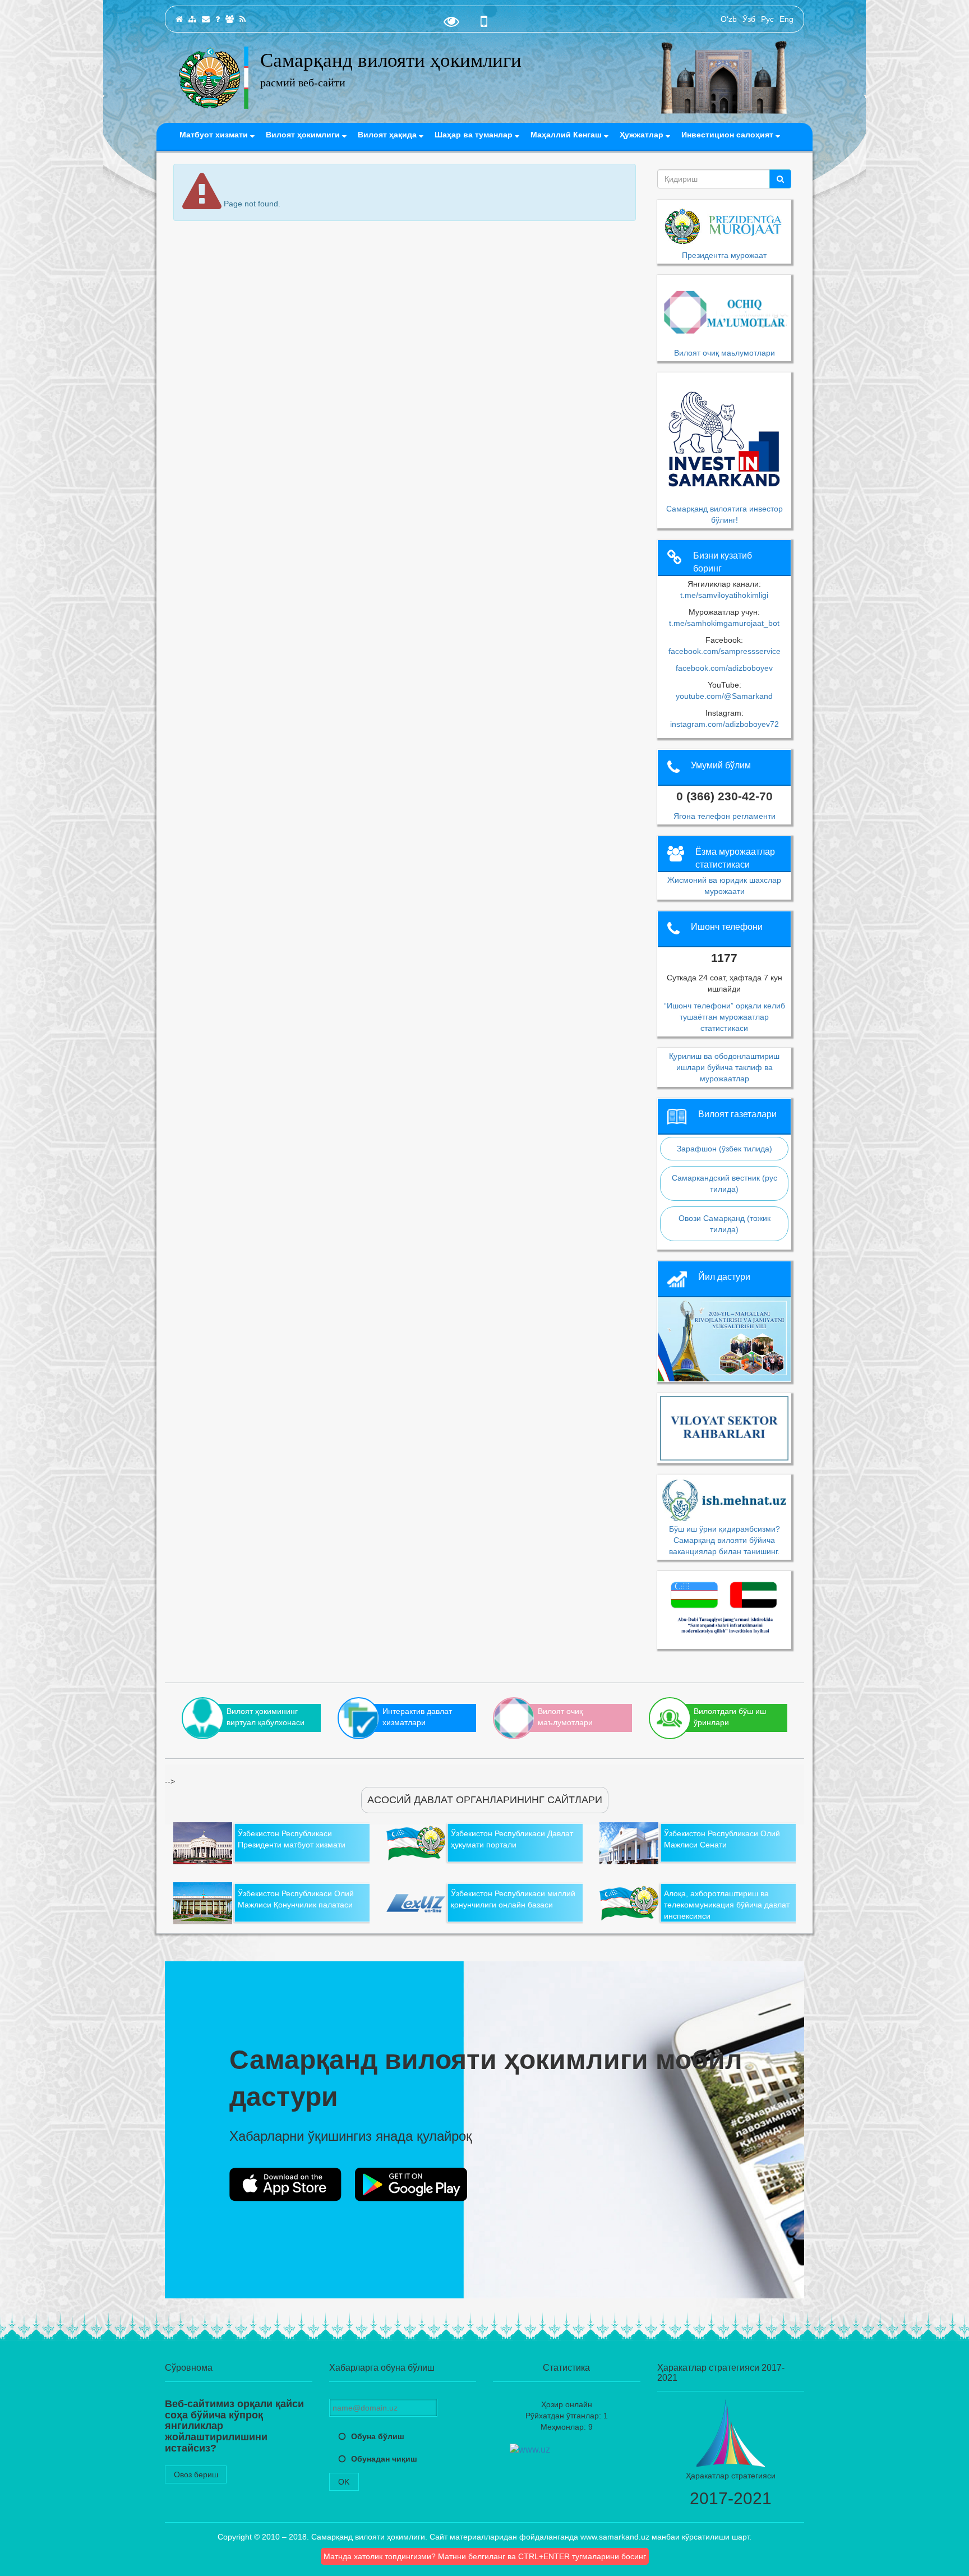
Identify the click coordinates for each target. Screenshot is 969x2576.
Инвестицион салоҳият (728, 135)
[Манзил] (206, 19)
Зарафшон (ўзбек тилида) (725, 1149)
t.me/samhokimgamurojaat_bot (724, 623)
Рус (767, 19)
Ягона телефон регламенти (725, 816)
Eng (786, 19)
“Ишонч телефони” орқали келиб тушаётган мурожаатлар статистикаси (725, 1017)
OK (344, 2482)
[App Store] (285, 2185)
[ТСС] (218, 19)
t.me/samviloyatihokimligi (724, 595)
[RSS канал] (243, 19)
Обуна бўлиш (378, 2436)
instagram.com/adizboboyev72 (725, 724)
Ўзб (749, 19)
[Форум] (230, 19)
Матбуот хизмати (215, 135)
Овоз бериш (196, 2474)
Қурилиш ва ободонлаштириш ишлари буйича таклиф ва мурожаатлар (724, 1067)
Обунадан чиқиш (384, 2459)
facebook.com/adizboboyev (724, 668)
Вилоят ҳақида (388, 135)
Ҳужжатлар (643, 135)
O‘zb (729, 19)
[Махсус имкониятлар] (451, 24)
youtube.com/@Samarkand (724, 696)
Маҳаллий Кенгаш (567, 135)
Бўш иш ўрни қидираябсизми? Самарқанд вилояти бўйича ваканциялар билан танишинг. (725, 1540)
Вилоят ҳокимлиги (304, 135)
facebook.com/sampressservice (725, 651)
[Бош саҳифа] (179, 19)
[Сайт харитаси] (192, 19)
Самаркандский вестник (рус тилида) (725, 1183)
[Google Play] (411, 2185)
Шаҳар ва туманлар (475, 135)
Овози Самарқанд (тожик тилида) (725, 1224)
